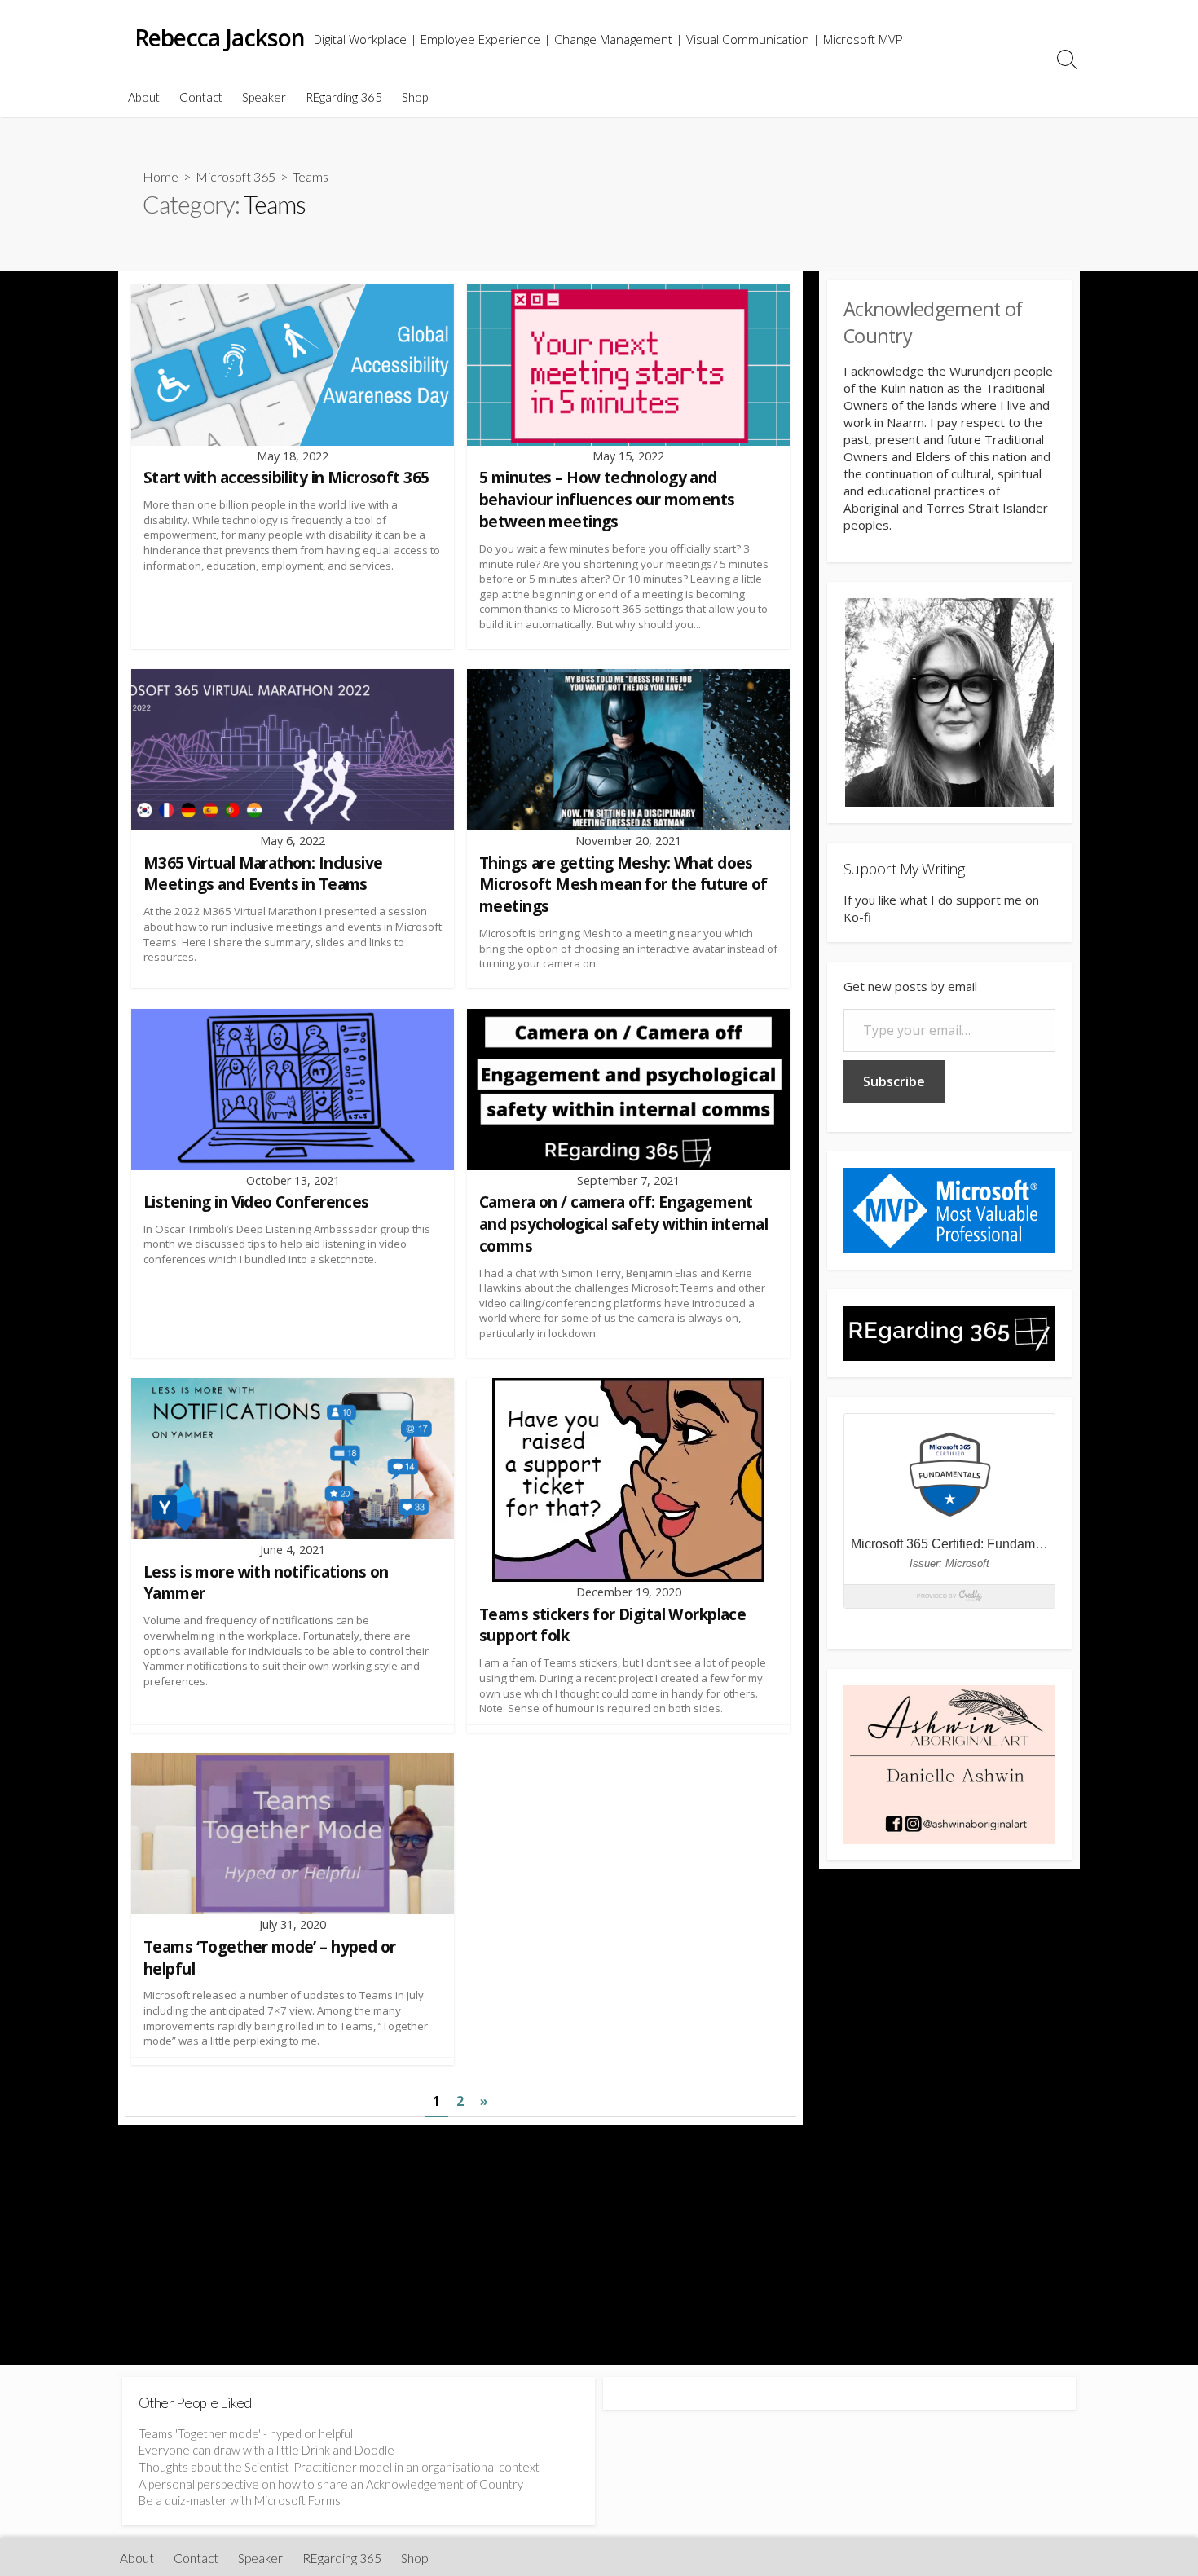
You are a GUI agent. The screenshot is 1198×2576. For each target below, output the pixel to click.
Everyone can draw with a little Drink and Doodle (266, 2450)
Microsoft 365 (236, 176)
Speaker (264, 97)
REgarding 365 (344, 97)
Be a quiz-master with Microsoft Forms (240, 2500)
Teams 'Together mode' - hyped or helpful (246, 2433)
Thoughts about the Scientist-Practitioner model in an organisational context (339, 2467)
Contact (201, 97)
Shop (415, 97)
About (144, 97)
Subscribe (894, 1081)
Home (161, 176)
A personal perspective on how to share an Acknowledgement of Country (331, 2484)
